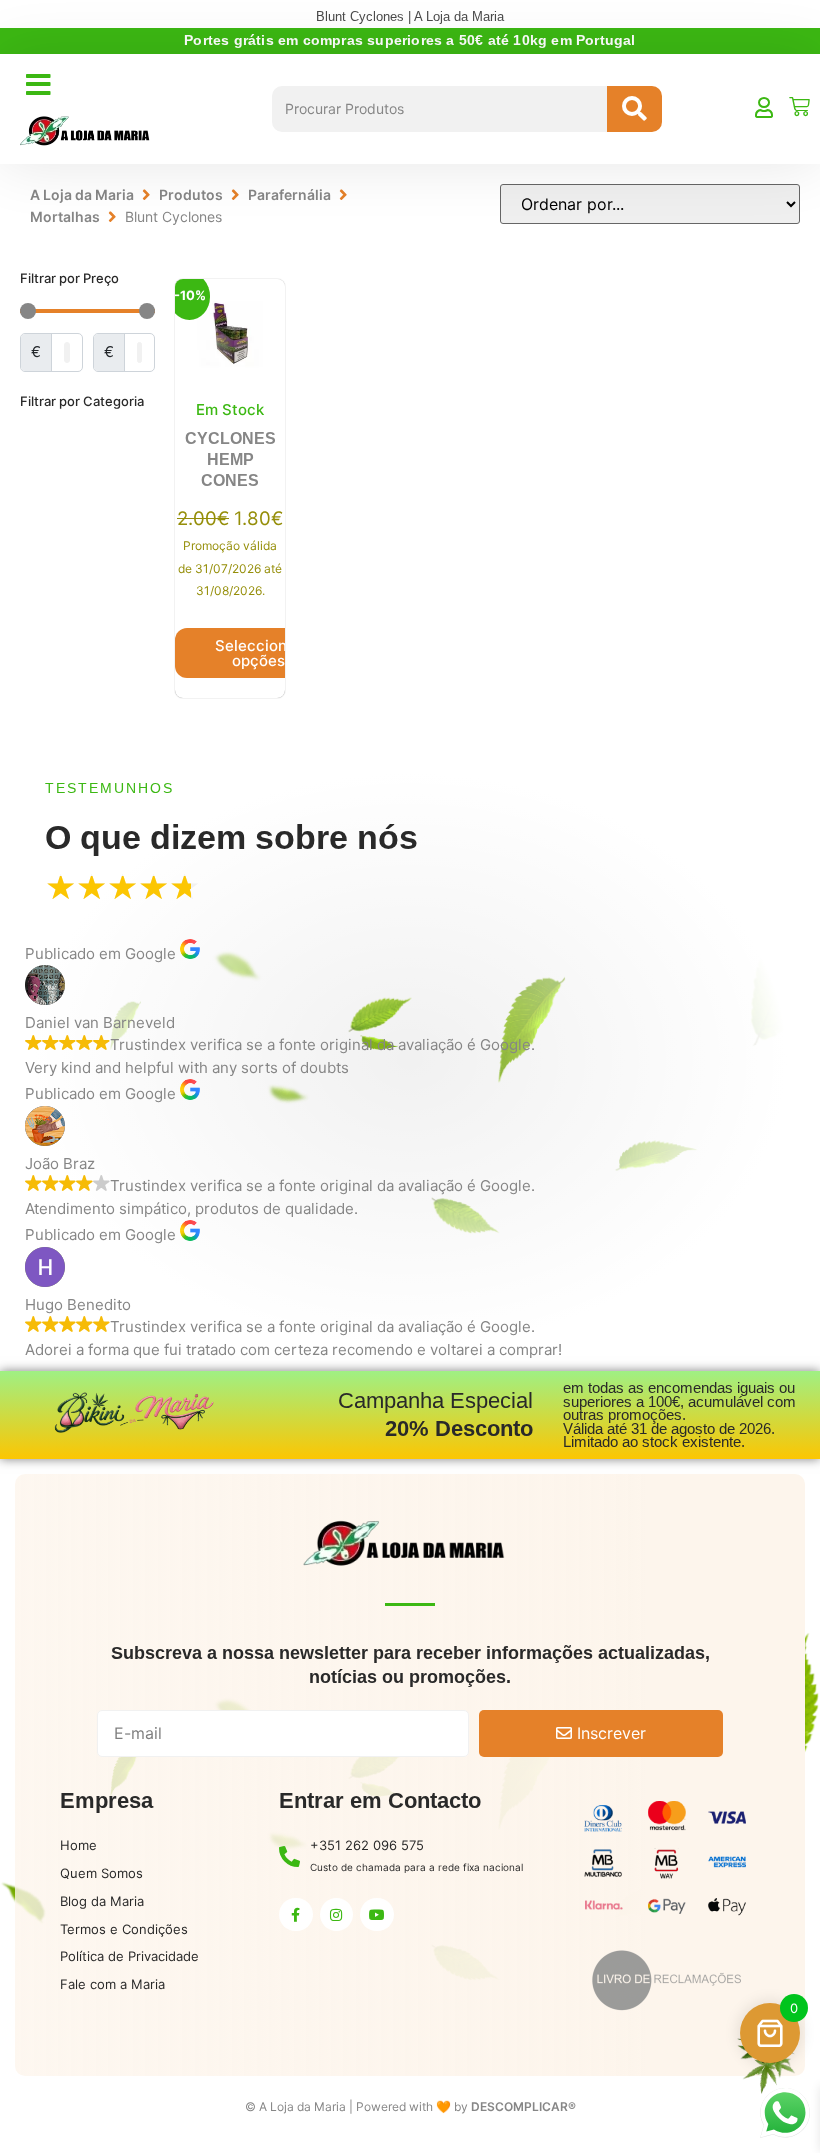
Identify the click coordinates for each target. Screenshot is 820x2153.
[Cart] (799, 106)
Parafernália (289, 194)
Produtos (191, 194)
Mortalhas (65, 216)
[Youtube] (377, 1915)
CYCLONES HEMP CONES (230, 459)
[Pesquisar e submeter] (634, 109)
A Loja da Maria (82, 194)
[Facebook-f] (296, 1915)
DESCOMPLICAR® (523, 2106)
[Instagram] (337, 1915)
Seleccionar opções (258, 653)
